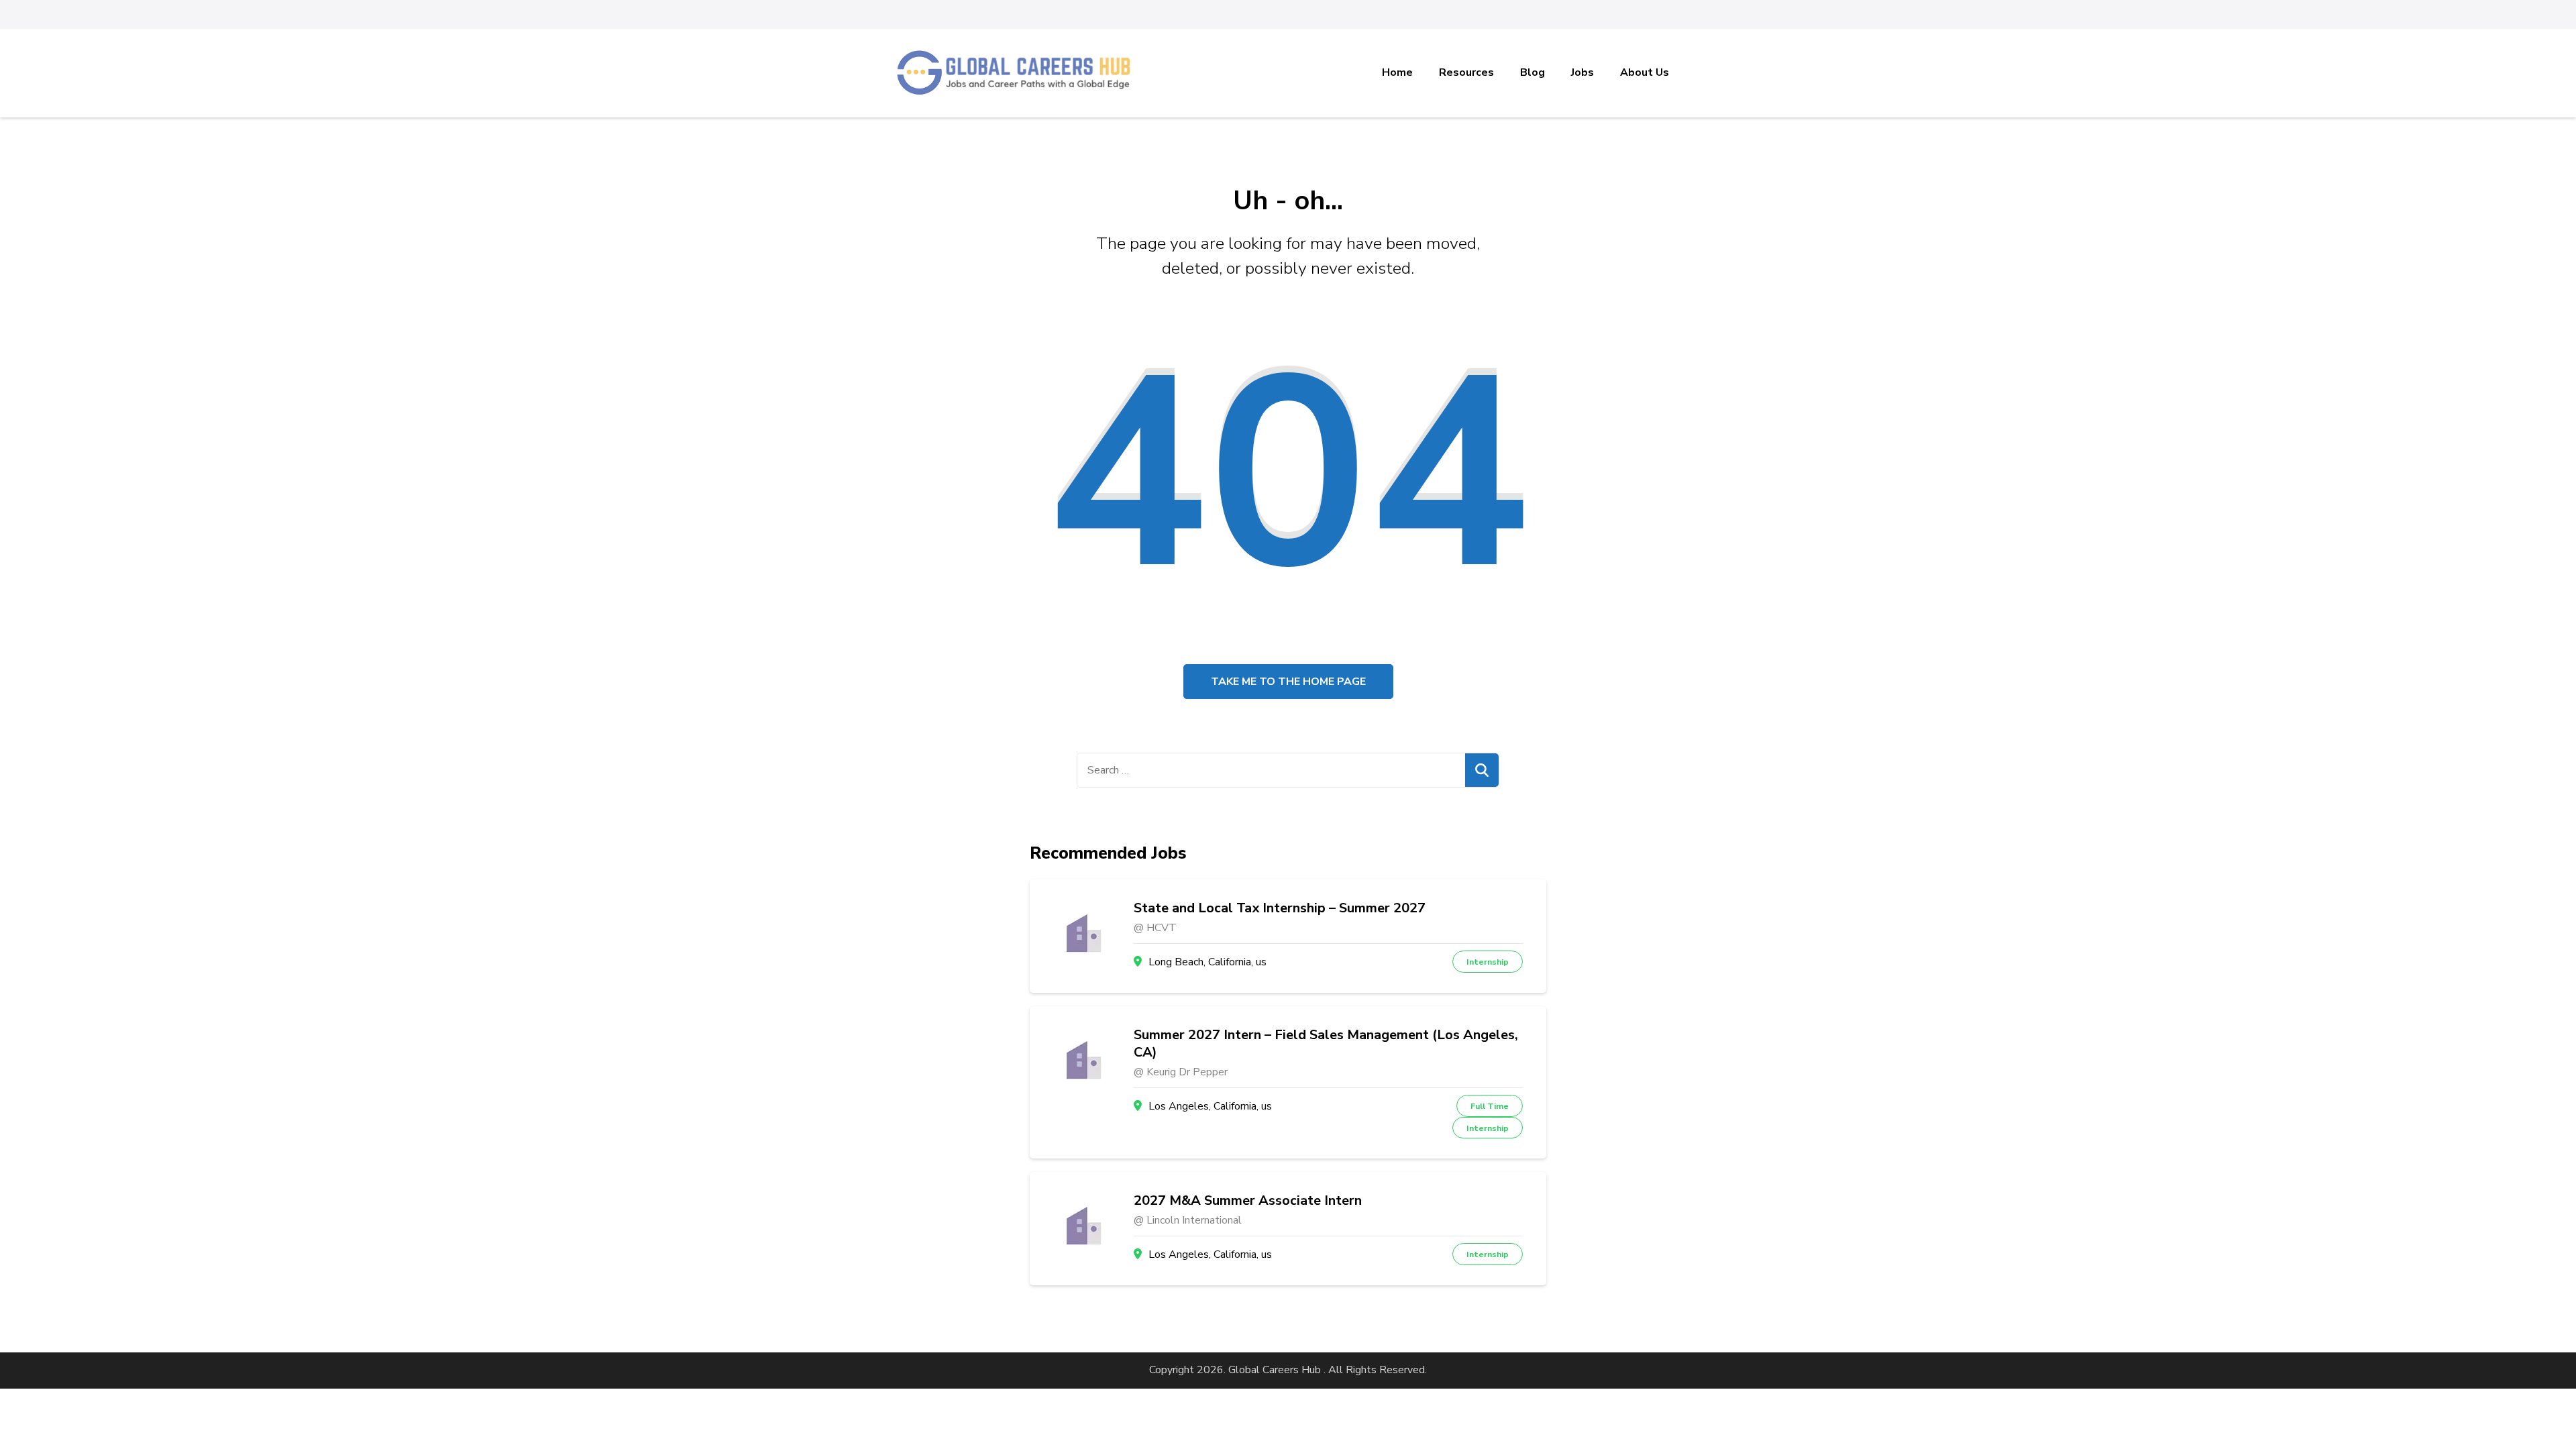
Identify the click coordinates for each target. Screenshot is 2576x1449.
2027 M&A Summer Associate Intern (1248, 1201)
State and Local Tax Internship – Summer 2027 (1280, 908)
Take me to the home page (1288, 682)
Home (1397, 72)
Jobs (1582, 72)
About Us (1645, 72)
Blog (1533, 72)
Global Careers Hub (1275, 1370)
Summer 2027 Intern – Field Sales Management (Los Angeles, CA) (1326, 1044)
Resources (1466, 72)
